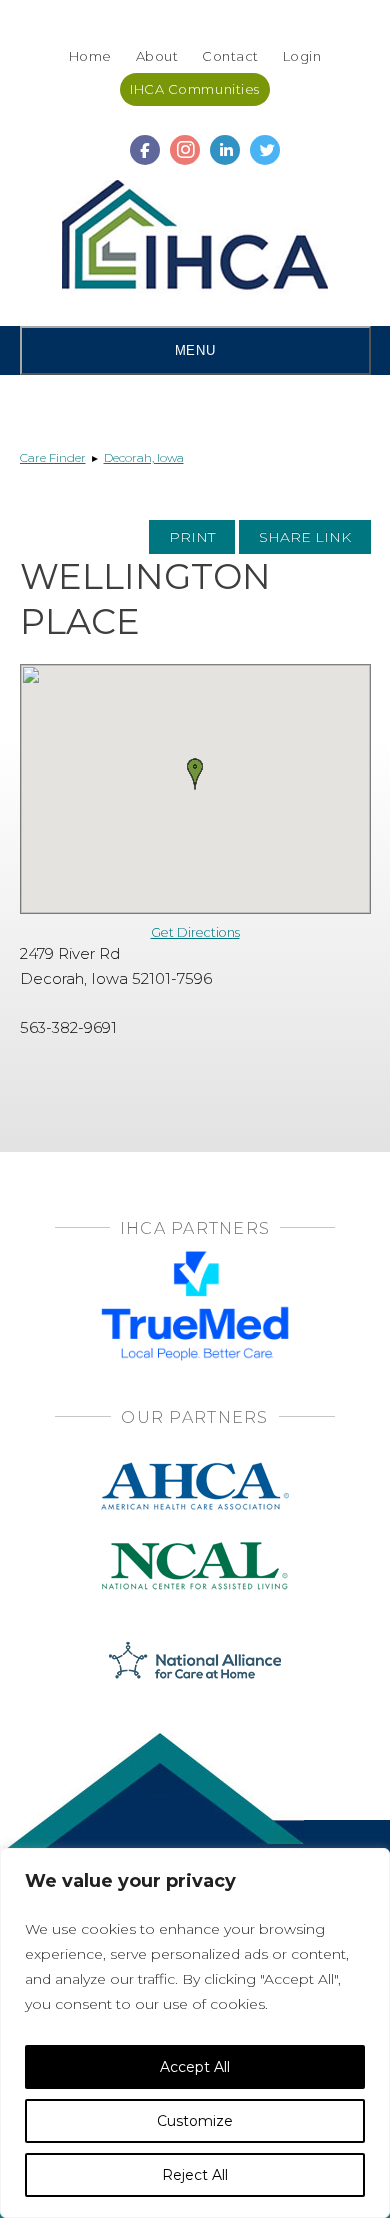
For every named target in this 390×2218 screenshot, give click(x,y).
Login (302, 56)
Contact (230, 56)
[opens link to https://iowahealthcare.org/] (195, 239)
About (157, 56)
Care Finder (53, 457)
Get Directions (195, 932)
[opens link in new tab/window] (145, 141)
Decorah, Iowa (144, 457)
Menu (195, 350)
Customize (195, 2121)
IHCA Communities (194, 89)
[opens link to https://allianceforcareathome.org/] (195, 1658)
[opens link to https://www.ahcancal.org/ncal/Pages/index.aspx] (195, 1548)
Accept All (195, 2067)
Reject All (195, 2175)
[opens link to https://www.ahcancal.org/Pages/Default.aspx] (195, 1468)
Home (90, 56)
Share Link (305, 537)
